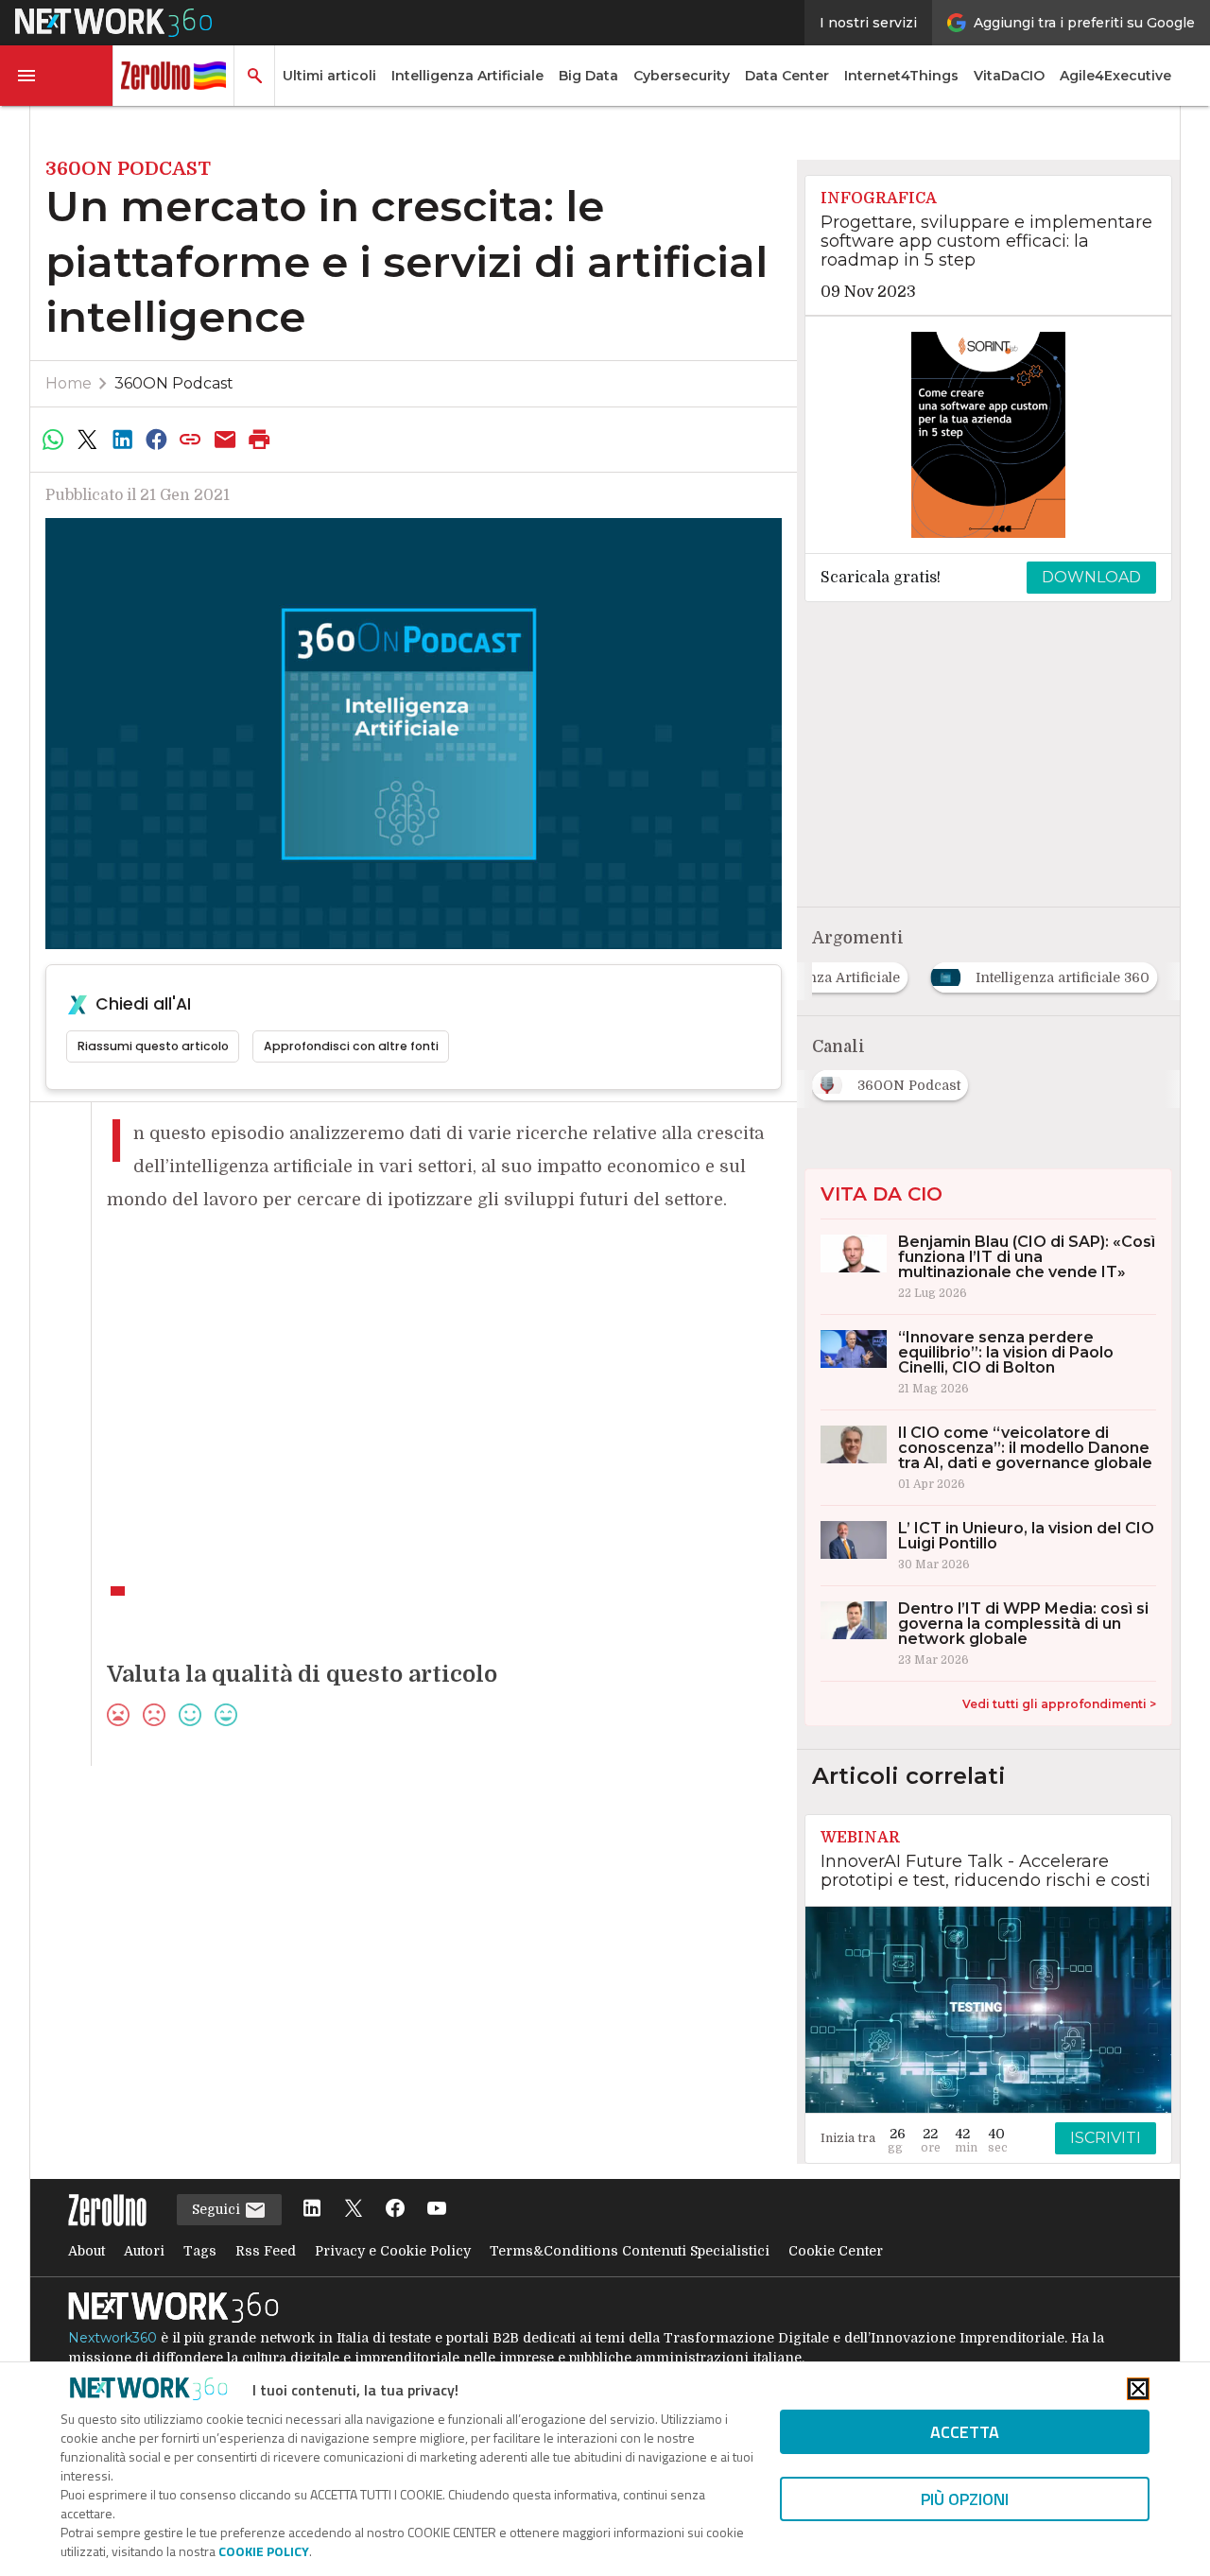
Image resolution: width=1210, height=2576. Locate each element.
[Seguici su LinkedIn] (312, 2210)
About (86, 2251)
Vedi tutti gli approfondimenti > (1059, 1704)
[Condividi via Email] (225, 440)
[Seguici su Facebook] (395, 2210)
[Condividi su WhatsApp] (53, 440)
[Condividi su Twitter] (87, 440)
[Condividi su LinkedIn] (122, 440)
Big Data (588, 76)
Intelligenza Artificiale (467, 76)
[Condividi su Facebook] (156, 440)
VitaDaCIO (1009, 76)
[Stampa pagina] (260, 440)
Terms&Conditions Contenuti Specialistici (630, 2251)
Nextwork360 (112, 2338)
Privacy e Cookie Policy (393, 2251)
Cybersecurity (682, 76)
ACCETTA (965, 2432)
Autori (144, 2251)
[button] (57, 76)
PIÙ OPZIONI (965, 2499)
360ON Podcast (174, 383)
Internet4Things (901, 76)
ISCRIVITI (1106, 2138)
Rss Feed (266, 2251)
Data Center (787, 76)
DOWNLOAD (1091, 577)
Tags (200, 2251)
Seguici (218, 2209)
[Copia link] (191, 440)
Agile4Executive (1115, 76)
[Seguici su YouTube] (437, 2210)
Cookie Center (836, 2251)
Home (69, 383)
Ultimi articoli (329, 76)
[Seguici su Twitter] (354, 2210)
